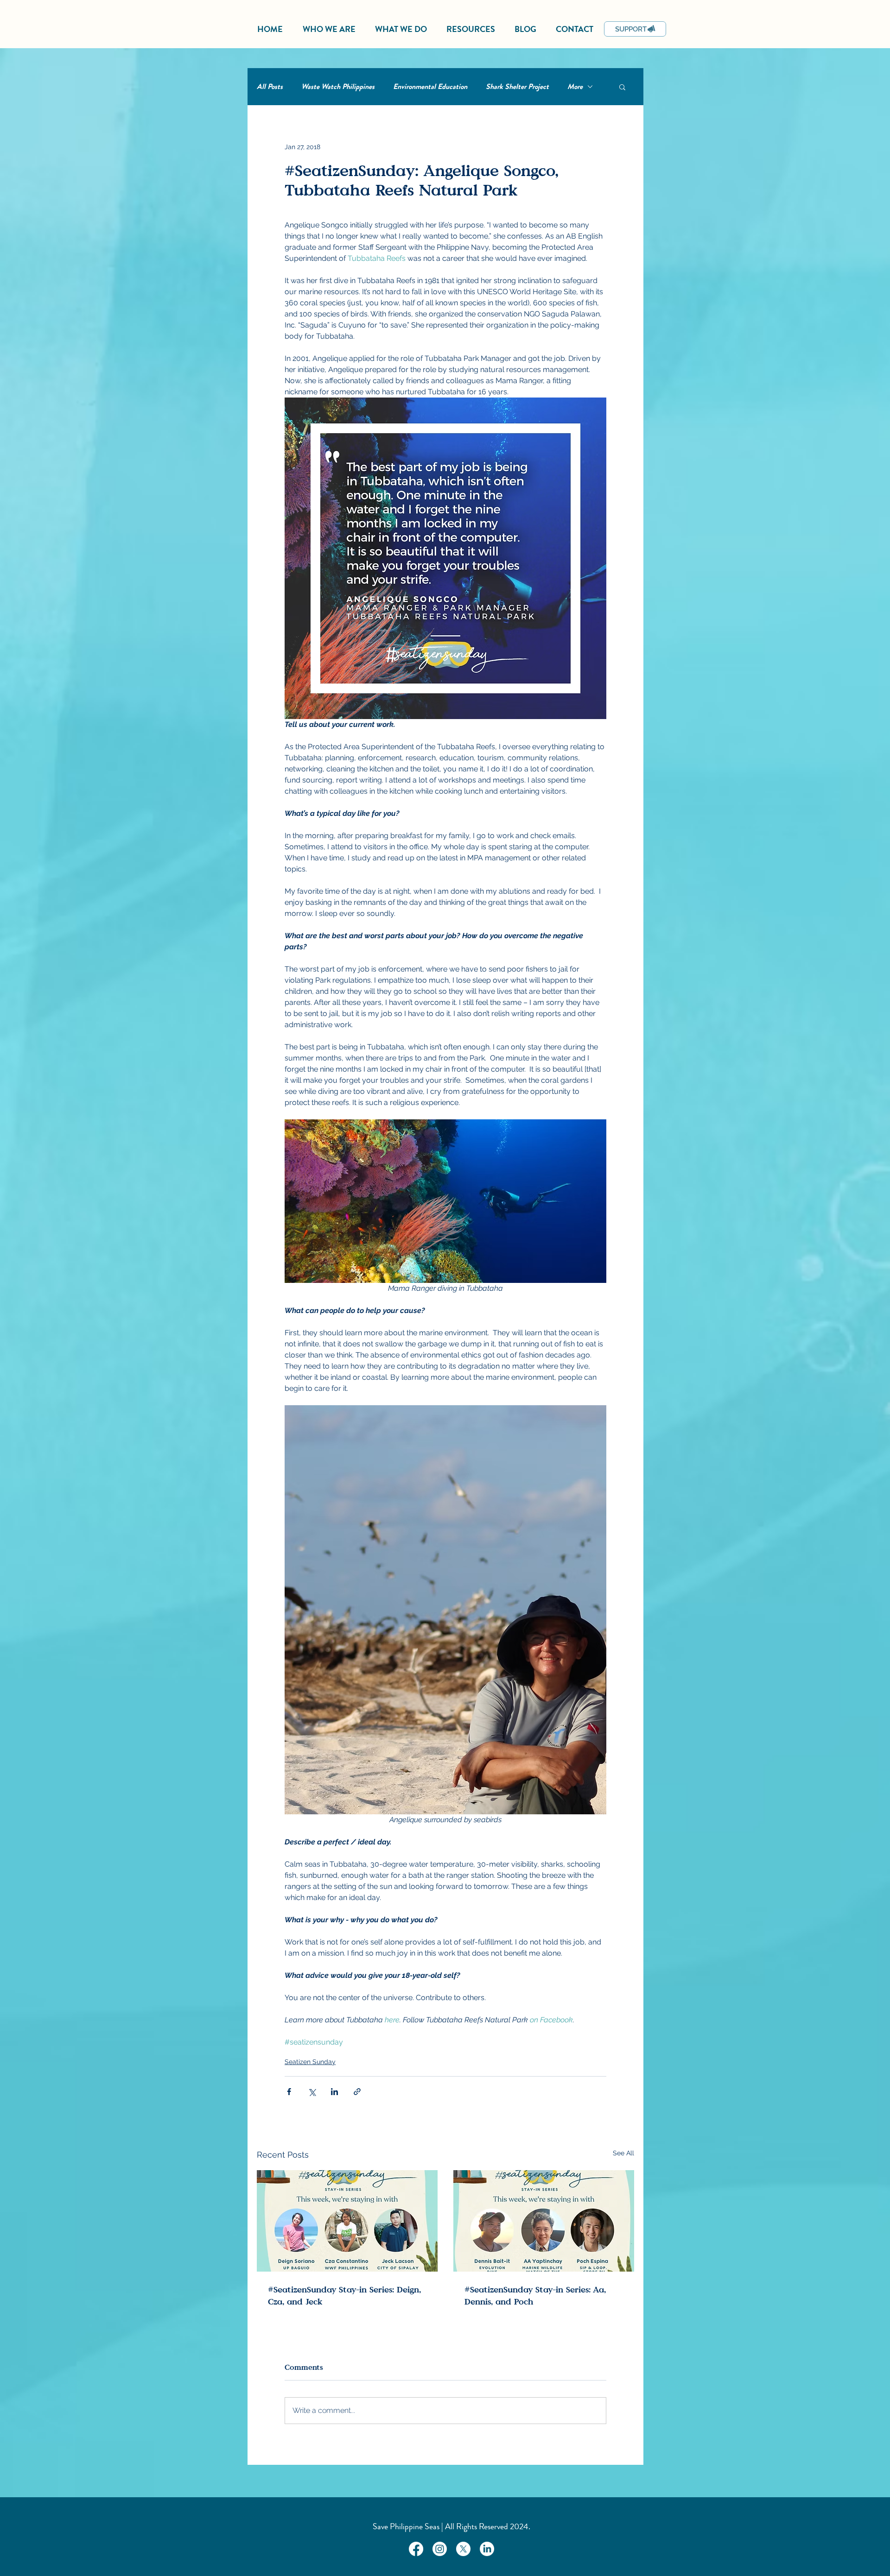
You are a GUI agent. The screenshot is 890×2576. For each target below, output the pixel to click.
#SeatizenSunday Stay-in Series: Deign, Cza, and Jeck (344, 2295)
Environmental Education (430, 87)
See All (623, 2153)
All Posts (270, 87)
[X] (463, 2549)
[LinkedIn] (487, 2549)
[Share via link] (357, 2092)
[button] (622, 87)
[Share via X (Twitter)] (312, 2092)
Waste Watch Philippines (338, 87)
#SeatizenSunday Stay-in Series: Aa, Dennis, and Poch (535, 2295)
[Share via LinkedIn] (334, 2092)
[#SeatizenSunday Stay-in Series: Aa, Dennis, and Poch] (544, 2221)
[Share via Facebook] (289, 2092)
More (575, 87)
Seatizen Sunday (310, 2062)
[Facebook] (416, 2549)
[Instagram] (440, 2549)
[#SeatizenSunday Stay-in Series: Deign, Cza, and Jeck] (347, 2221)
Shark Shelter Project (517, 87)
